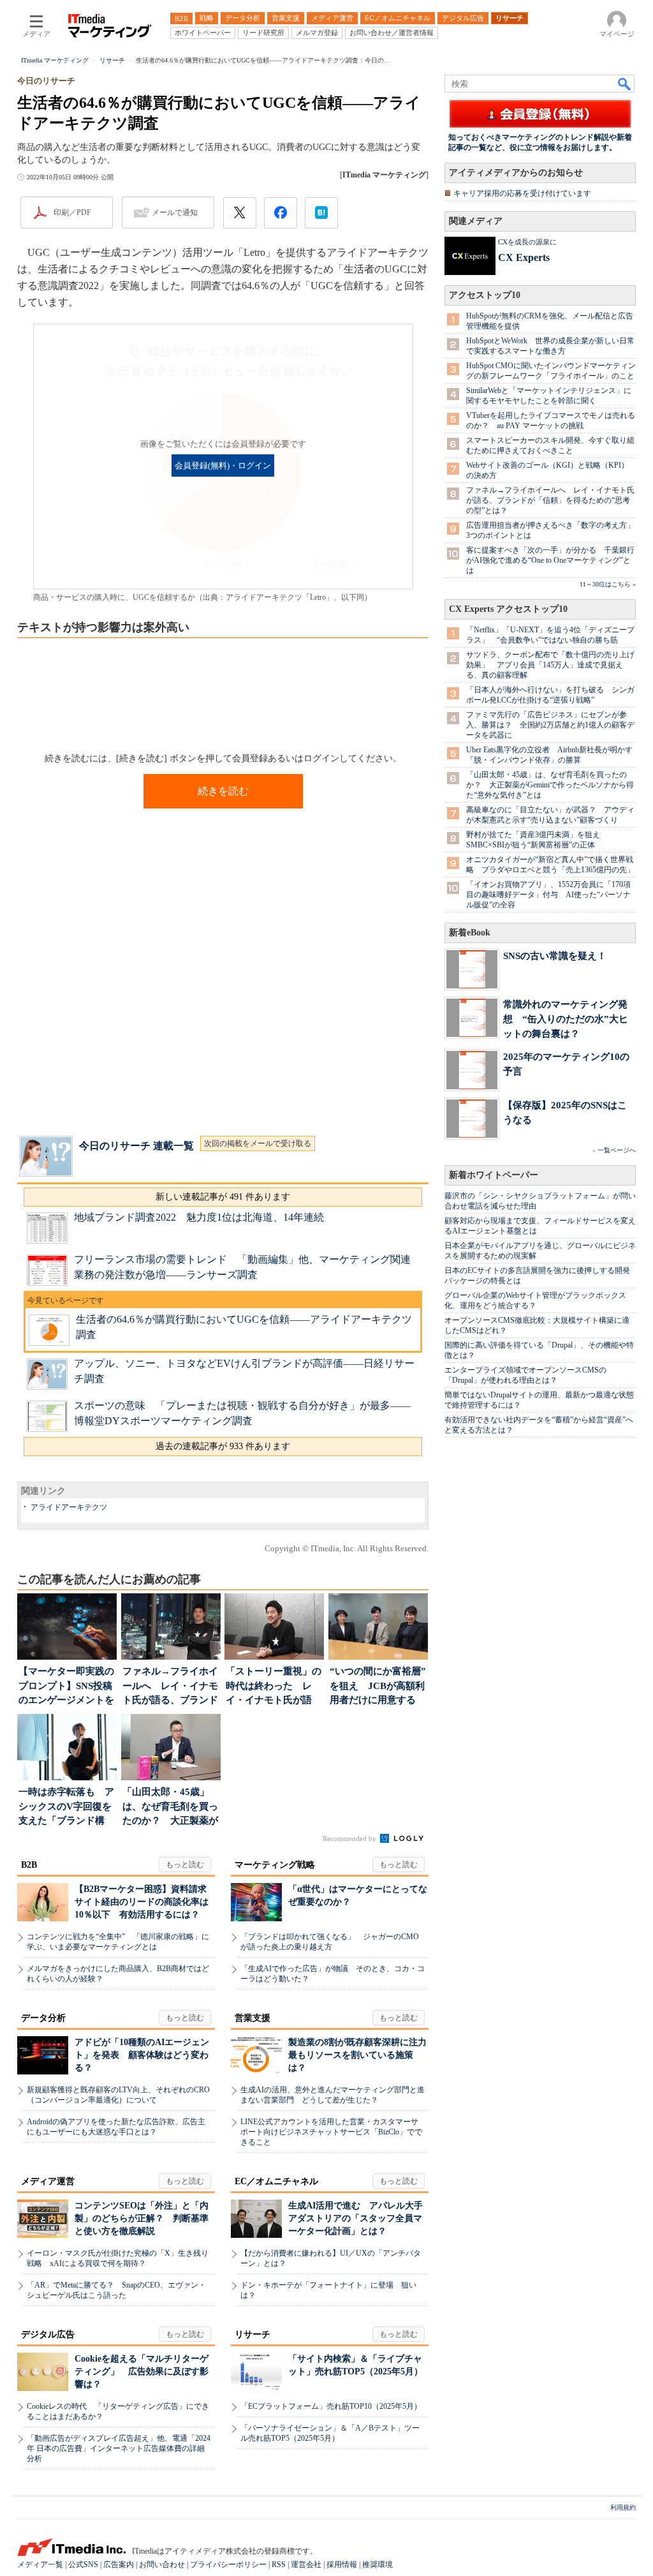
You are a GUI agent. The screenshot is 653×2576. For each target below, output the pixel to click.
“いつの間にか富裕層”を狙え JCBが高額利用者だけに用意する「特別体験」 (378, 1687)
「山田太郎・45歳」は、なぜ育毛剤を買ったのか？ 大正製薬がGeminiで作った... (170, 1807)
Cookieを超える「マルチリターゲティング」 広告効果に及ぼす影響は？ (142, 2371)
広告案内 (119, 2565)
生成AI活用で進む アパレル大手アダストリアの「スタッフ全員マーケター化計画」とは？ (356, 2218)
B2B (29, 1865)
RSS (279, 2565)
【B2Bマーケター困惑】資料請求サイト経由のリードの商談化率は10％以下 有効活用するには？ (142, 1902)
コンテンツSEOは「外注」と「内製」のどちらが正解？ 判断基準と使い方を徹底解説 (142, 2218)
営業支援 (253, 2018)
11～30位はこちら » (608, 584)
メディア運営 (48, 2181)
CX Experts (524, 257)
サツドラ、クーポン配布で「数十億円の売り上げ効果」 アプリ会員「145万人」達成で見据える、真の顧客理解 (550, 665)
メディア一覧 (40, 2565)
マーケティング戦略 (275, 1865)
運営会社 (306, 2565)
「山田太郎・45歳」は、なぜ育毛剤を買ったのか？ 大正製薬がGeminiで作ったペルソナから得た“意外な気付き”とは (550, 785)
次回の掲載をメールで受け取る (258, 1143)
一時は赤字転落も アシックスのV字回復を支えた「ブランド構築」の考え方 (66, 1807)
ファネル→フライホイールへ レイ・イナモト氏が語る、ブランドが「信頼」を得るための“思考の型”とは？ (550, 500)
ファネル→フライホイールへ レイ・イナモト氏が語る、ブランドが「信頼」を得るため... (170, 1687)
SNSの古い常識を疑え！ (555, 956)
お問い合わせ (162, 2565)
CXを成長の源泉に (527, 242)
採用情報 (342, 2565)
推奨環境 (378, 2565)
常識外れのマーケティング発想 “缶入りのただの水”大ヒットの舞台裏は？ (566, 1019)
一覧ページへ (617, 1150)
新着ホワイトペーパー (494, 1175)
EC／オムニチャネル (276, 2181)
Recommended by (350, 1838)
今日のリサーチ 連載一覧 (136, 1146)
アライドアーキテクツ (69, 1507)
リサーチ (253, 2334)
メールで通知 (175, 212)
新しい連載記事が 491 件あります (223, 1197)
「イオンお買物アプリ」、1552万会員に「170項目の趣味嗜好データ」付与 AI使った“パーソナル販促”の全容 (548, 895)
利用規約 (623, 2507)
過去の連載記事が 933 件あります (223, 1446)
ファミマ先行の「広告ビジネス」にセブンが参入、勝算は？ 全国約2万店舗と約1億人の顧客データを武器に (550, 725)
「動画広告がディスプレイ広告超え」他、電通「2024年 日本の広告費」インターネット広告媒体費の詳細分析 (119, 2448)
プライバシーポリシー (228, 2565)
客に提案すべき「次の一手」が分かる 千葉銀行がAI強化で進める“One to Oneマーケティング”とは (550, 560)
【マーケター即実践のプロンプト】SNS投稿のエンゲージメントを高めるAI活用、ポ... (66, 1687)
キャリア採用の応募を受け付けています (522, 193)
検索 (625, 84)
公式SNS (83, 2565)
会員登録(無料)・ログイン (223, 466)
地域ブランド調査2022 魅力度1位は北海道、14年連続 (199, 1217)
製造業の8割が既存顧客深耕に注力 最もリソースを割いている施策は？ (362, 2055)
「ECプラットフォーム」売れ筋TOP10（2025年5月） (331, 2406)
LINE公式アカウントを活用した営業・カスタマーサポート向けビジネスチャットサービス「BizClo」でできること (331, 2132)
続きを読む (223, 791)
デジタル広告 (48, 2334)
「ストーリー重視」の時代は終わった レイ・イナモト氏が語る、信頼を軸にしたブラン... (274, 1687)
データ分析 (43, 2018)
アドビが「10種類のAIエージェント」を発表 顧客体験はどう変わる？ (142, 2055)
